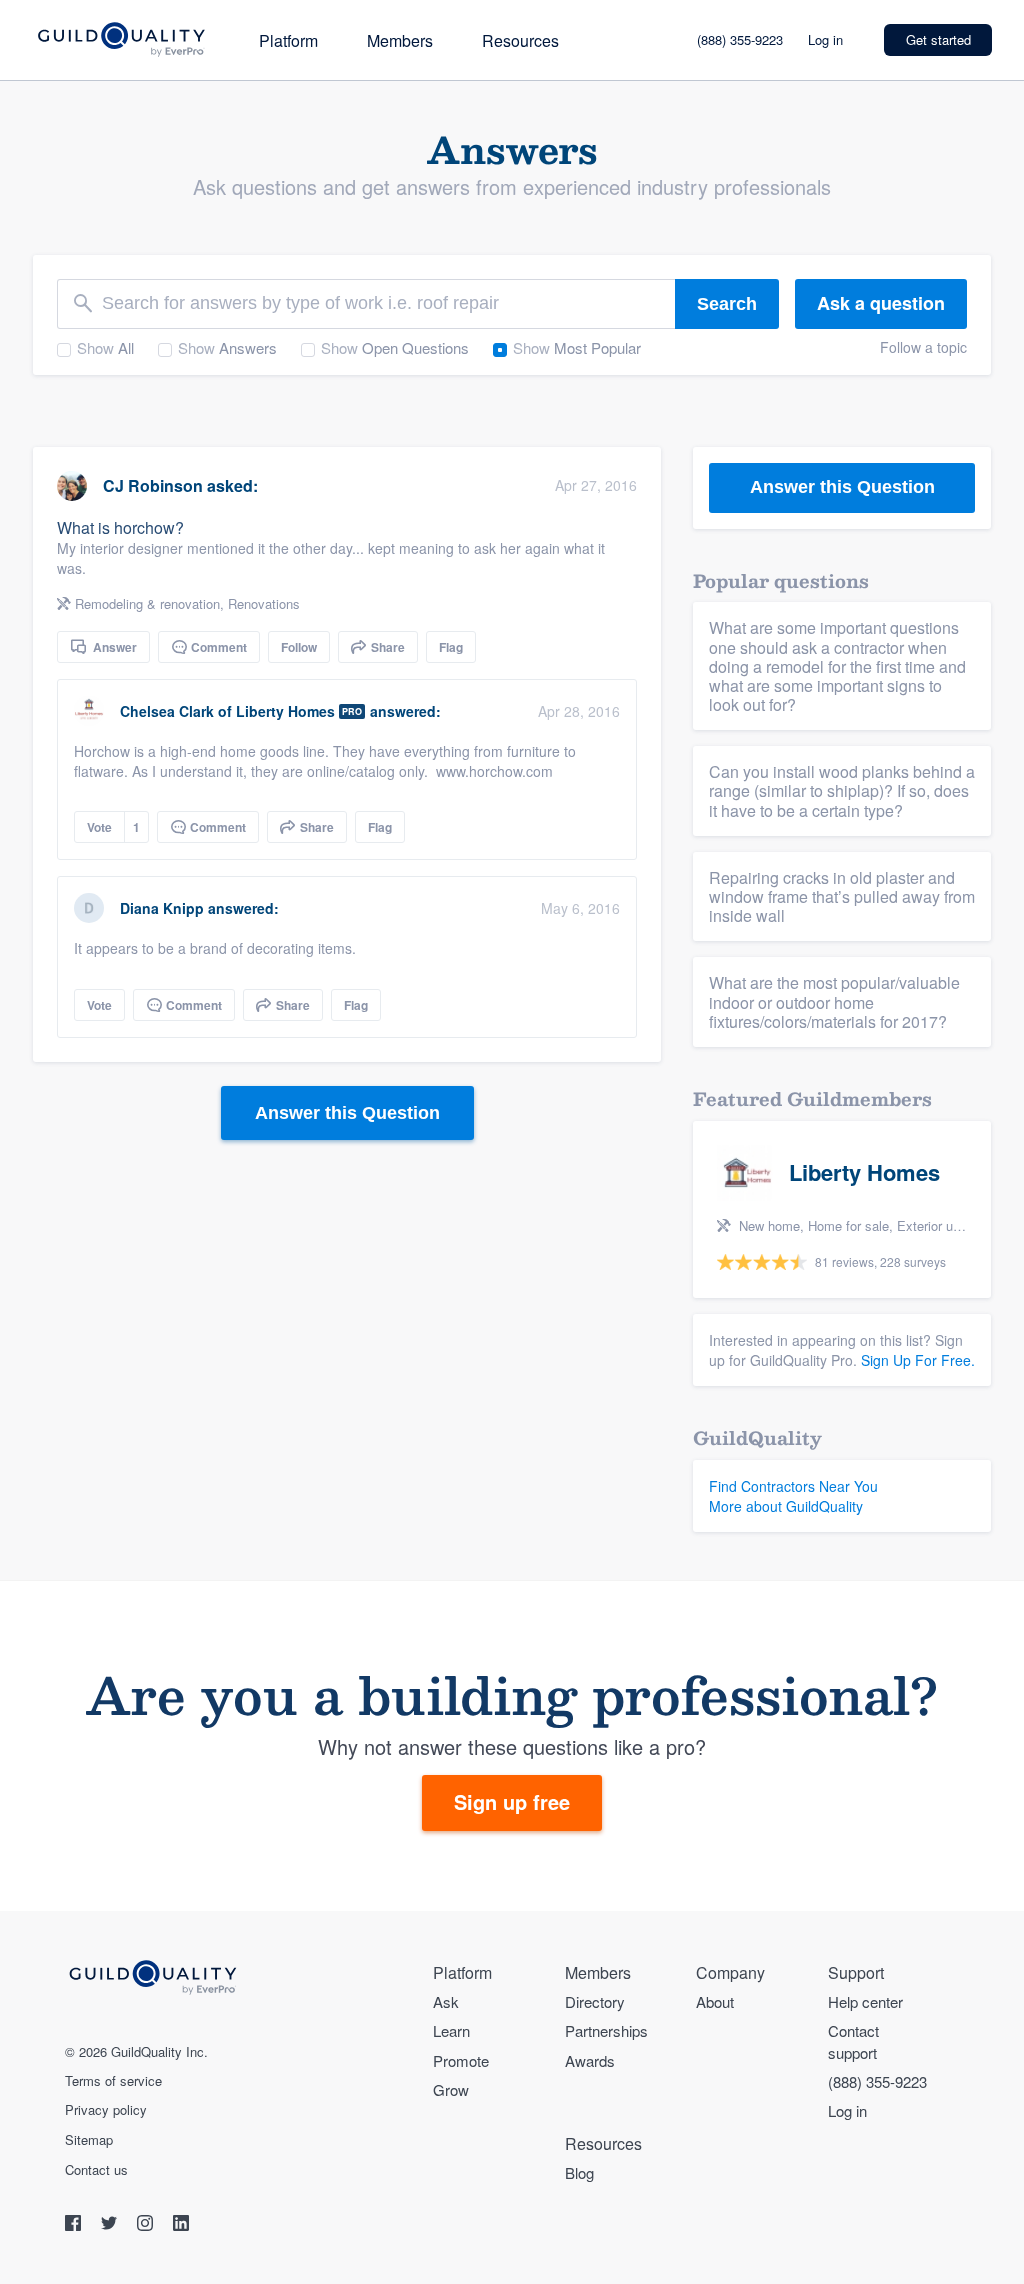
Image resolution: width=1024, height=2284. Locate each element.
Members (400, 40)
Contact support (853, 2041)
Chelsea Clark (167, 711)
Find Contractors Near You (793, 1486)
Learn (451, 2030)
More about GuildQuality (786, 1506)
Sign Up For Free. (918, 1360)
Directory (595, 2001)
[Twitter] (111, 2225)
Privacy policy (106, 2110)
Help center (865, 2001)
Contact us (96, 2170)
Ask (446, 2001)
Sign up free (512, 1801)
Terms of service (113, 2081)
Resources (520, 40)
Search (727, 304)
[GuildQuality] (120, 40)
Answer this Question (347, 1113)
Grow (451, 2089)
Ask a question (881, 303)
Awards (590, 2060)
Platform (288, 40)
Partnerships (606, 2030)
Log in (825, 39)
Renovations (264, 603)
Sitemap (89, 2140)
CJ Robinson (153, 485)
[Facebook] (75, 2225)
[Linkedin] (181, 2225)
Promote (461, 2060)
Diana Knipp (162, 908)
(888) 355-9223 (740, 39)
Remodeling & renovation (147, 603)
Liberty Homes (285, 711)
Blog (579, 2172)
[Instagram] (147, 2225)
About (715, 2001)
